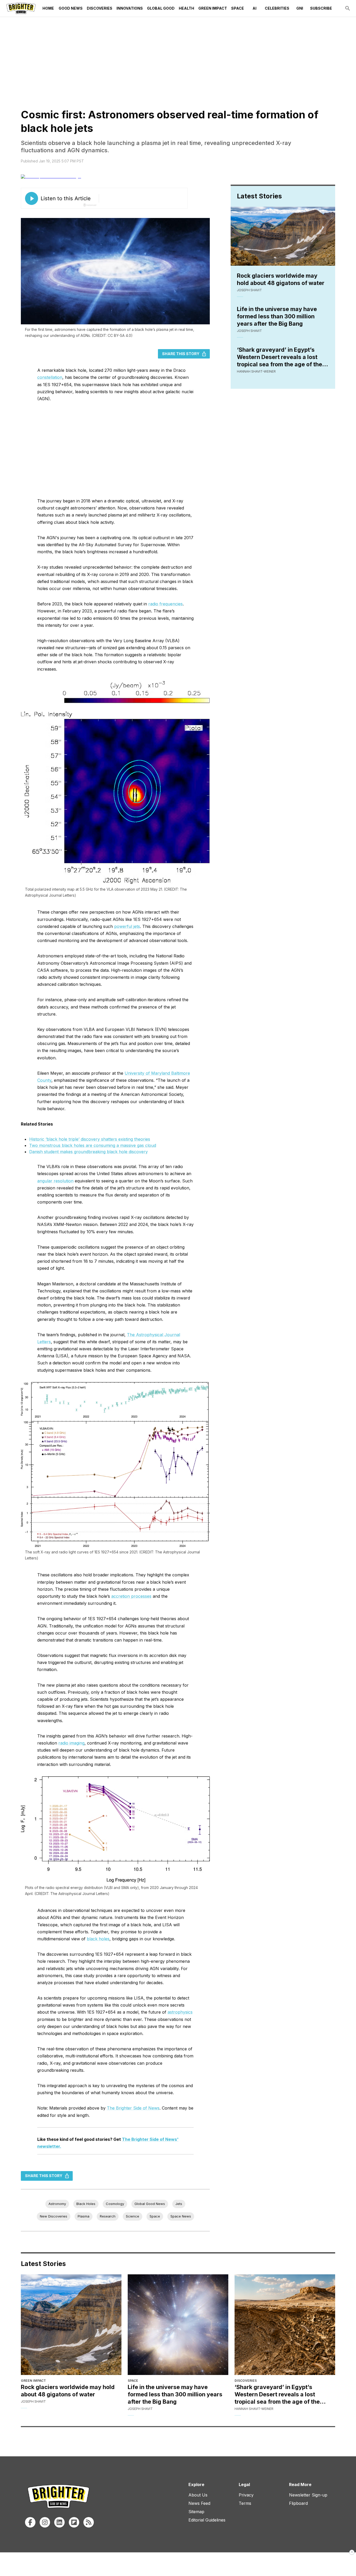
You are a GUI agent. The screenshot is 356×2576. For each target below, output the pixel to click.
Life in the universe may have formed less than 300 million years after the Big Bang (277, 316)
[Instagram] (45, 2522)
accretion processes (131, 1596)
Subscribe (321, 8)
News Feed (199, 2503)
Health (186, 8)
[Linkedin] (59, 2522)
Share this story (181, 354)
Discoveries (100, 8)
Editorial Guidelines (207, 2520)
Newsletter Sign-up (308, 2495)
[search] (348, 8)
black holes (98, 1939)
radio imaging (71, 1743)
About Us (198, 2495)
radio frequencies (165, 604)
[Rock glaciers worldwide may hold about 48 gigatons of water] (71, 2325)
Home (48, 8)
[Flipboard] (74, 2522)
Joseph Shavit (249, 290)
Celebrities (277, 8)
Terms (245, 2503)
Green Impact (213, 8)
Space (238, 8)
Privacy (246, 2495)
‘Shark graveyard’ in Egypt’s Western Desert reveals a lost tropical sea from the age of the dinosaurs (280, 357)
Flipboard (298, 2503)
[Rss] (89, 2522)
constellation (50, 377)
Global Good (161, 8)
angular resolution (55, 1181)
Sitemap (196, 2512)
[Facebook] (30, 2522)
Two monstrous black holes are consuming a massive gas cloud (93, 1145)
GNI (300, 8)
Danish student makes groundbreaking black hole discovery (88, 1152)
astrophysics (180, 2012)
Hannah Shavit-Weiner (256, 371)
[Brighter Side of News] (21, 8)
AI (254, 8)
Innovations (130, 8)
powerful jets (127, 926)
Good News (71, 8)
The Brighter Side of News (133, 2108)
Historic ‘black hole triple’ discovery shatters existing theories (90, 1139)
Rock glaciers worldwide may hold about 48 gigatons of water (281, 279)
